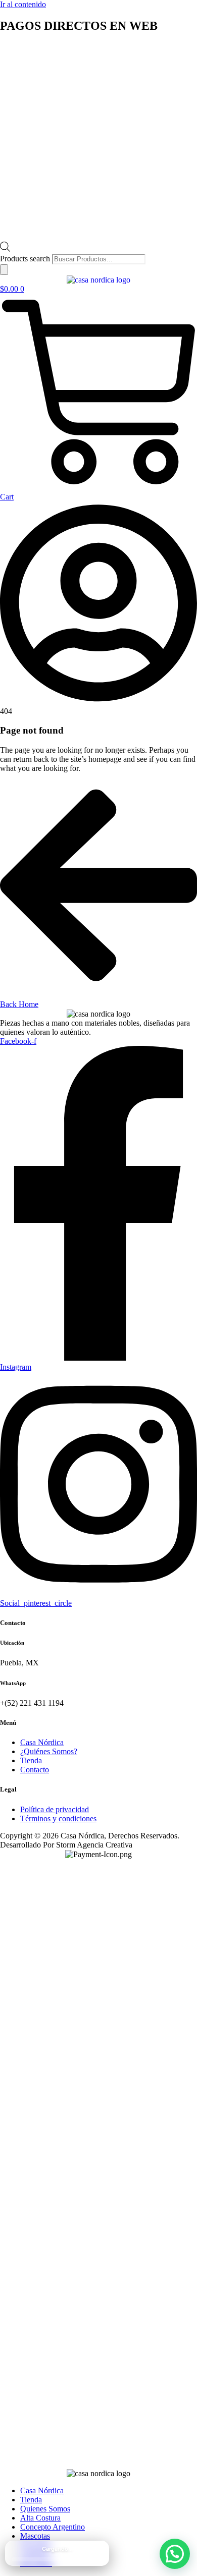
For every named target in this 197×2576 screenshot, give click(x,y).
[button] (175, 2554)
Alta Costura (40, 2518)
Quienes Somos (45, 2509)
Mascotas (35, 2536)
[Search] (4, 270)
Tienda (31, 2500)
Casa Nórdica (42, 2490)
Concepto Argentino (53, 2527)
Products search (26, 259)
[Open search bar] (5, 249)
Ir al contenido (23, 4)
